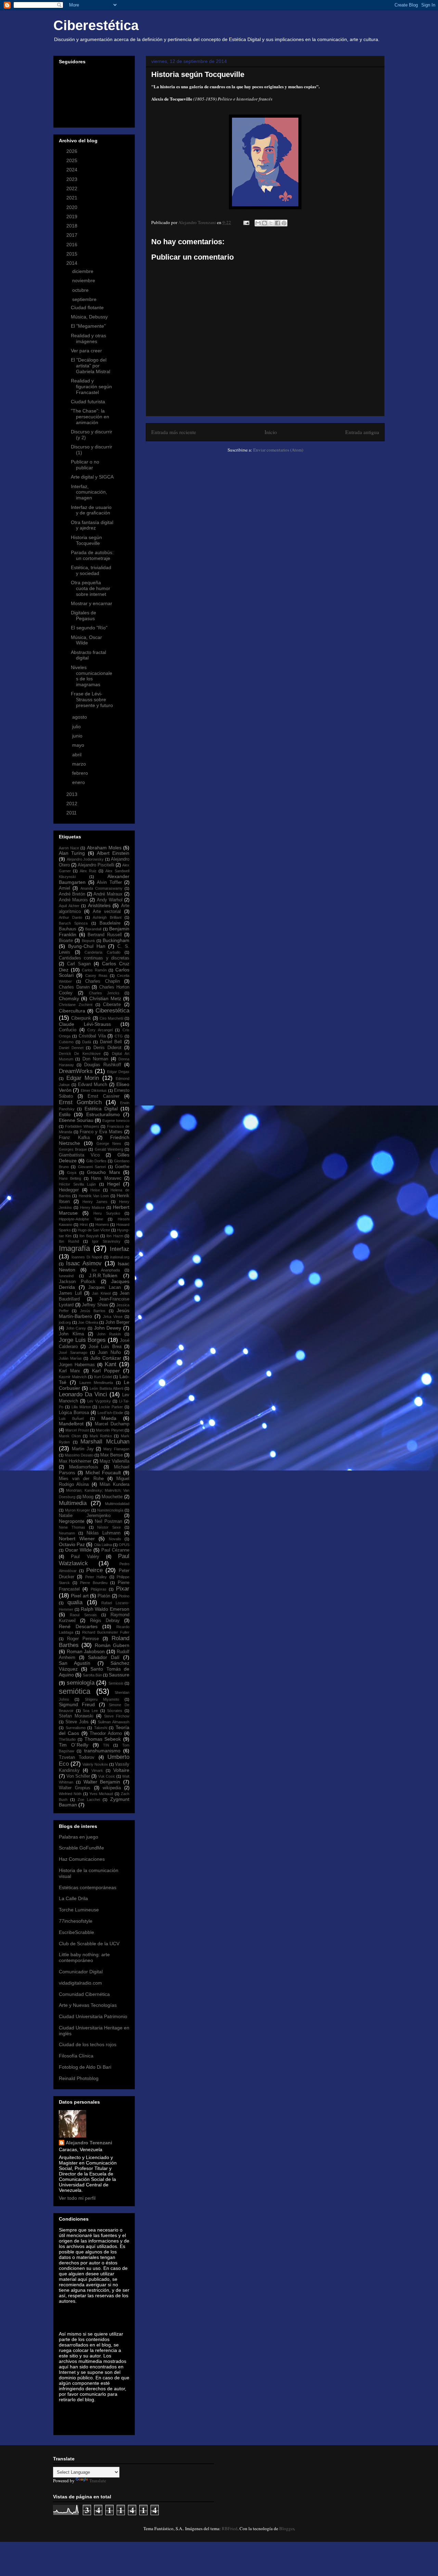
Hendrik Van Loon (94, 1196)
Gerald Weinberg (109, 1149)
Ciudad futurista (88, 402)
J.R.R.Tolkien (103, 1276)
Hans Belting (70, 1178)
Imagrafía (74, 1248)
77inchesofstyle (76, 1921)
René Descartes (78, 1626)
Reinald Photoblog (79, 2078)
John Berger (118, 1322)
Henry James (95, 1202)
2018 (73, 226)
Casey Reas (96, 976)
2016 (73, 245)
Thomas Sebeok (103, 1739)
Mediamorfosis (84, 1467)
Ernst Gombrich (80, 1102)
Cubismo (66, 1042)
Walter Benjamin (102, 1782)
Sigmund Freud (77, 1704)
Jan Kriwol (101, 1293)
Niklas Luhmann (104, 1533)
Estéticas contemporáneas (88, 1887)
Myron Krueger (78, 1510)
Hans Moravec (106, 1178)
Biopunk (88, 941)
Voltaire (121, 1770)
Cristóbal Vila (92, 1036)
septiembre (85, 299)
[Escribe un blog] (265, 223)
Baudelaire (110, 923)
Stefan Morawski (76, 1716)
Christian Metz (105, 998)
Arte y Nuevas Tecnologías (88, 2005)
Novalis (115, 1539)
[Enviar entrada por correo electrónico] (246, 222)
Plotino (124, 1596)
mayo (79, 745)
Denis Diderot (107, 1048)
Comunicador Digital (81, 1972)
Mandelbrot (71, 1424)
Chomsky (69, 998)
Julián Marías (70, 1358)
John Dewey (108, 1328)
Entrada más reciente (174, 432)
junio (78, 736)
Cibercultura (72, 1011)
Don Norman (95, 1059)
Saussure (119, 1675)
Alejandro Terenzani (89, 2143)
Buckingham (116, 940)
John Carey (76, 1328)
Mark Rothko (101, 1436)
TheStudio (67, 1739)
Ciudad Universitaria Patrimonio (93, 2016)
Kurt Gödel (103, 1377)
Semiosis (116, 1683)
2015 (73, 254)
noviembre (84, 280)
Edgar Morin (83, 1078)
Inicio (271, 432)
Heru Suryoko (107, 1213)
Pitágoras (99, 1589)
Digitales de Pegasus (83, 616)
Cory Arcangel (100, 1030)
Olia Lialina (103, 1545)
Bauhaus (68, 929)
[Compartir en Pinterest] (284, 223)
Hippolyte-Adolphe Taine (81, 1219)
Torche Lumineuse (79, 1910)
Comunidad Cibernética (84, 1994)
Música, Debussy (89, 317)
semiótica (75, 1691)
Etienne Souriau (76, 1120)
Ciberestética (96, 25)
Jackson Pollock (77, 1282)
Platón (104, 1596)
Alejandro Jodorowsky (85, 859)
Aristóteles (99, 905)
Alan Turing (72, 853)
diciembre (83, 271)
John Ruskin (109, 1334)
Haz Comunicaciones (82, 1859)
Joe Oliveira (88, 1322)
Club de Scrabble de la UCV (89, 1944)
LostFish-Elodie (110, 1413)
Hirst (84, 1225)
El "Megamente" (88, 326)
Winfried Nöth (70, 1794)
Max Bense (112, 1455)
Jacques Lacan (105, 1287)
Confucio (68, 1030)
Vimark (97, 1770)
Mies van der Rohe (81, 1479)
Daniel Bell (111, 1042)
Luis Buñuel (71, 1418)
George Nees (109, 1143)
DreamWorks (76, 1071)
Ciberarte (112, 1005)
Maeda (109, 1418)
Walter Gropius (75, 1788)
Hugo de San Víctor (94, 1230)
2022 (73, 188)
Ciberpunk (81, 1018)
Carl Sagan (79, 964)
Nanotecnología (110, 1510)
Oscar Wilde (78, 1550)
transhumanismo (102, 1751)
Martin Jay (83, 1449)
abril (78, 755)
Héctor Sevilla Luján (77, 1184)
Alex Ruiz (88, 871)
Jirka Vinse (113, 1317)
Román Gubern (112, 1645)
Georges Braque (73, 1149)
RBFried (230, 2528)
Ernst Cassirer (104, 1096)
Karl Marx (69, 1371)
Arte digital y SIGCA (92, 477)
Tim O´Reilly (74, 1745)
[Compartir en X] (271, 223)
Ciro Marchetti (111, 1018)
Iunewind (66, 1276)
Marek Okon (70, 1436)
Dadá (87, 1042)
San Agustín (75, 1663)
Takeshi (101, 1728)
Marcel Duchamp (112, 1424)
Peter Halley (96, 1577)
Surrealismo (76, 1728)
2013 (73, 794)
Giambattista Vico (79, 1155)
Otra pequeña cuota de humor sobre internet (91, 588)
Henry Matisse (93, 1207)
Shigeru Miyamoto (102, 1699)
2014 (73, 263)
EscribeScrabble (76, 1932)
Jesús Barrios (93, 1311)
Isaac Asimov (84, 1263)
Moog (88, 1497)
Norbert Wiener (77, 1539)
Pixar (123, 1589)
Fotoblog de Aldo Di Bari (85, 2067)
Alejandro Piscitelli (96, 865)
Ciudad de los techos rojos (88, 2044)
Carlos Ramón (94, 970)
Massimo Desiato (79, 1455)
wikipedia (112, 1788)
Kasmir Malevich (73, 1377)
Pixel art (80, 1596)
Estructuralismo (103, 1114)
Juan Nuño (109, 1352)
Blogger (287, 2528)
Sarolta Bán (92, 1675)
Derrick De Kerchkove (80, 1054)
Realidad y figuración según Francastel (91, 387)
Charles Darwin (74, 987)
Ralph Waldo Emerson (105, 1609)
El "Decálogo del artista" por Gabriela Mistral (91, 366)
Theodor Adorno (106, 1734)
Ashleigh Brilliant (107, 917)
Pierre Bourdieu (94, 1583)
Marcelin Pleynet (109, 1430)
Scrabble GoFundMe (81, 1848)
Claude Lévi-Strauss (85, 1024)
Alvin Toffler (109, 882)
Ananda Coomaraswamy (101, 888)
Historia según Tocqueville (86, 540)
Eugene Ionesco (116, 1121)
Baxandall (93, 929)
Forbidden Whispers (82, 1126)
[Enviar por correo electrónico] (258, 223)
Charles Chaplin (102, 981)
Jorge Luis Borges (82, 1340)
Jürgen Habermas (77, 1365)
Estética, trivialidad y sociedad (91, 570)
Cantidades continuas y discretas (94, 958)
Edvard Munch (93, 1085)
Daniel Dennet (71, 1048)
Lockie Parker (111, 1407)
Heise (95, 1190)
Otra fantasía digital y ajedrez (92, 525)
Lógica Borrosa (74, 1413)
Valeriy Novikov (95, 1764)
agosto (80, 717)
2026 (73, 151)
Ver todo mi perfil (77, 2198)
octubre (81, 290)
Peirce (94, 1570)
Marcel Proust (77, 1430)
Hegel (113, 1184)
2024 (73, 170)
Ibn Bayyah (89, 1236)
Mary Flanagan (116, 1449)
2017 (73, 235)
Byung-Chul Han (87, 946)
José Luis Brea (105, 1347)
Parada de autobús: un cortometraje (92, 555)
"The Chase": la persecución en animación (90, 417)
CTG (119, 1036)
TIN (106, 1745)
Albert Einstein (113, 853)
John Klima (71, 1334)
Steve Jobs (77, 1722)
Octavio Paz (72, 1544)
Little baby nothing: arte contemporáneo (84, 1957)
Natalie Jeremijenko (85, 1516)
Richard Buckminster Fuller (106, 1632)
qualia (75, 1602)
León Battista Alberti (106, 1388)
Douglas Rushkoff (103, 1065)
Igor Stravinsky (106, 1241)
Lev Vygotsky (99, 1401)
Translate (98, 2481)
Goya (72, 1173)
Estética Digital (101, 1109)
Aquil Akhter (69, 906)
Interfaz (120, 1249)
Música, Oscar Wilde (86, 640)
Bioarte (66, 941)
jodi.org (65, 1322)
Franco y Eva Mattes (101, 1132)
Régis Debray (105, 1621)
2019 (73, 217)
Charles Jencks (104, 993)
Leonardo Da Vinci (83, 1394)
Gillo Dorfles (96, 1161)
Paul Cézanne (115, 1550)
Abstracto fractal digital (88, 655)
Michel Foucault (103, 1473)
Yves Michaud (101, 1794)
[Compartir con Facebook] (278, 223)
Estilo (65, 1114)
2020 (73, 207)
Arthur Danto (70, 917)
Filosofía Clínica (76, 2056)
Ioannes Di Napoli (87, 1257)
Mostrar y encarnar (92, 603)
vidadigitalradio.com (80, 1983)
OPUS (124, 1545)
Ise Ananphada (106, 1270)
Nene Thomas (72, 1527)
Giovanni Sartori (92, 1167)
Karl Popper (106, 1371)
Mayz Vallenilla (114, 1461)
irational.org (120, 1257)
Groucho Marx (103, 1172)
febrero (81, 773)
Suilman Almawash (114, 1722)
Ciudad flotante (87, 308)
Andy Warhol (110, 900)
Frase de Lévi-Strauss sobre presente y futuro (92, 699)
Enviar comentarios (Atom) (278, 450)
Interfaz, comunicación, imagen (89, 492)
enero (79, 782)
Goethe (122, 1167)
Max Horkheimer (75, 1461)
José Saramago (73, 1352)
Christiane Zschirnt (76, 1005)
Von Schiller (78, 1776)
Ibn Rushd (69, 1241)
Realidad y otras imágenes (88, 338)
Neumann (67, 1533)
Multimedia (73, 1503)
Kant (111, 1364)
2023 (73, 179)
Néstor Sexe (109, 1527)
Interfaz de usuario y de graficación (91, 510)
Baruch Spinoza (73, 923)
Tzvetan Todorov (77, 1757)
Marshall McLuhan (105, 1442)
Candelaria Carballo (102, 952)
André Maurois (73, 900)
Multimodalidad (117, 1504)
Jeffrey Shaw (95, 1305)
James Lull (70, 1293)
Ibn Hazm (115, 1236)
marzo (80, 764)
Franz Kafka (74, 1138)
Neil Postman (108, 1521)
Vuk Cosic (107, 1776)
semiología (81, 1683)
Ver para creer (86, 351)
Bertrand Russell (105, 935)
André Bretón (72, 894)
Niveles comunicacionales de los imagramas (92, 676)
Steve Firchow (117, 1716)
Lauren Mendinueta (96, 1383)
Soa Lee (90, 1711)
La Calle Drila (73, 1898)
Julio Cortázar (106, 1358)
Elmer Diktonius (94, 1090)
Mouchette (112, 1497)
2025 (73, 160)
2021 (73, 198)
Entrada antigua (362, 432)
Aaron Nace (69, 848)
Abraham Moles (104, 848)
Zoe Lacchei (89, 1800)
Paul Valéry (85, 1557)
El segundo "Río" (89, 628)
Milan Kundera (114, 1485)
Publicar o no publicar (85, 465)
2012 (73, 803)
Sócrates (115, 1711)
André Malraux (108, 894)
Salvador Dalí (104, 1657)
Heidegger (69, 1190)
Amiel (65, 888)
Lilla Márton (81, 1407)
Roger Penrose (83, 1639)
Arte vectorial (107, 912)
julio (77, 727)
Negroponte (72, 1521)
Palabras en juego (79, 1837)
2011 (72, 813)
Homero (102, 1225)
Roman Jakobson (86, 1651)
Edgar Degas (118, 1072)
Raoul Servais (83, 1615)
